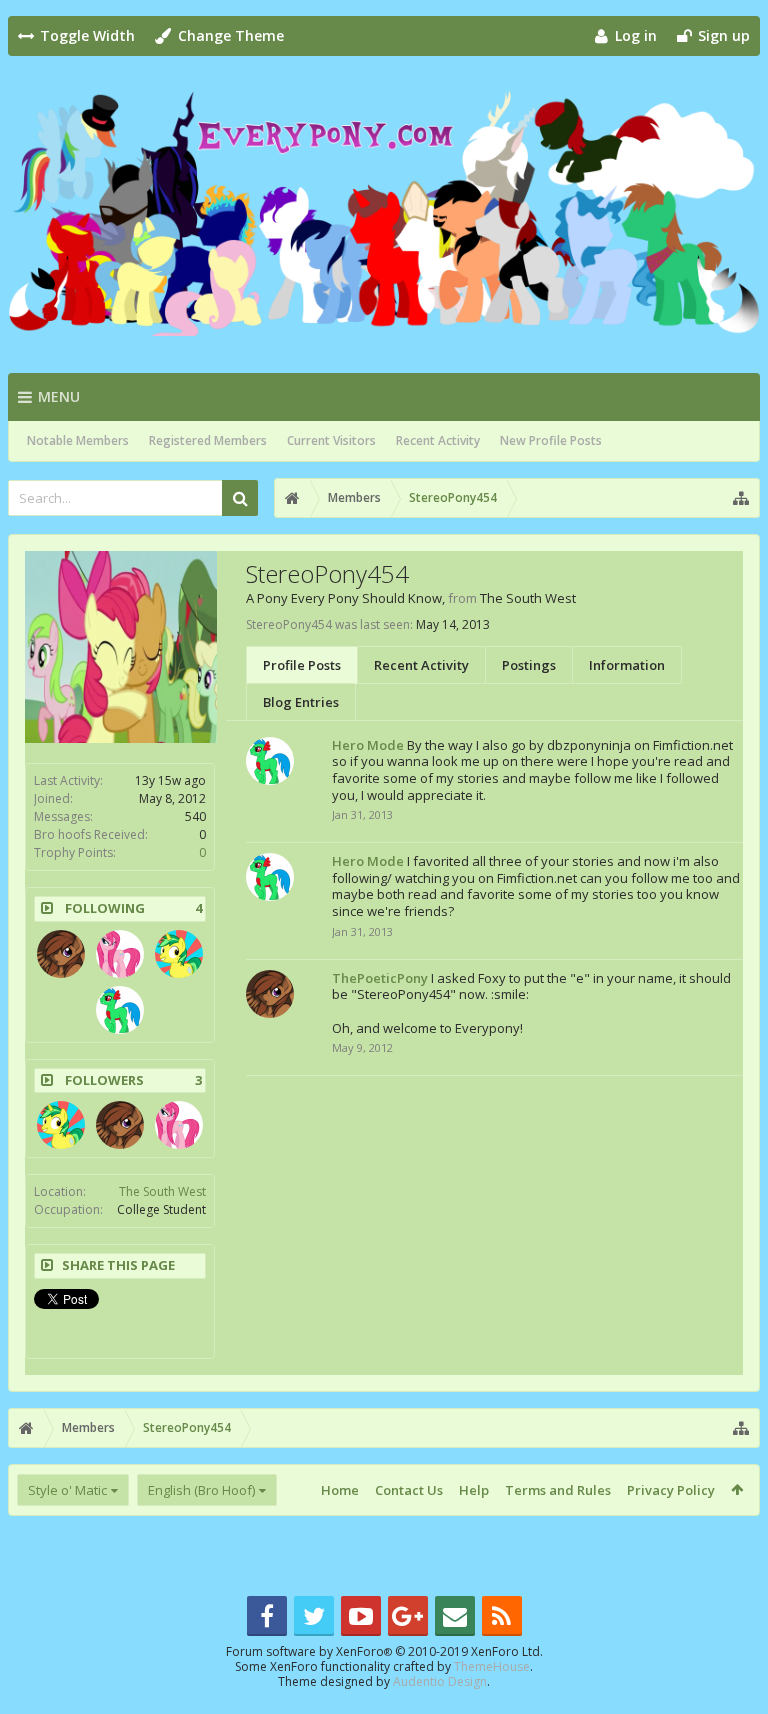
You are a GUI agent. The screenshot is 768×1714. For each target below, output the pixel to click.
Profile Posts (302, 665)
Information (627, 665)
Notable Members (78, 440)
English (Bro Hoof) (201, 1490)
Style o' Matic (67, 1490)
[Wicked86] (120, 954)
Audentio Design (440, 1681)
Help (474, 1490)
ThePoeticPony (380, 978)
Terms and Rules (558, 1490)
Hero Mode (368, 745)
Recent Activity (438, 440)
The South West (162, 1191)
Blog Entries (301, 702)
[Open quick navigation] (741, 498)
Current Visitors (331, 440)
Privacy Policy (671, 1490)
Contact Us (409, 1490)
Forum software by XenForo (384, 1651)
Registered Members (208, 440)
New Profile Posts (551, 440)
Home (340, 1490)
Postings (529, 665)
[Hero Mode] (120, 1010)
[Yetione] (179, 954)
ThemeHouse (492, 1666)
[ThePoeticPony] (61, 954)
